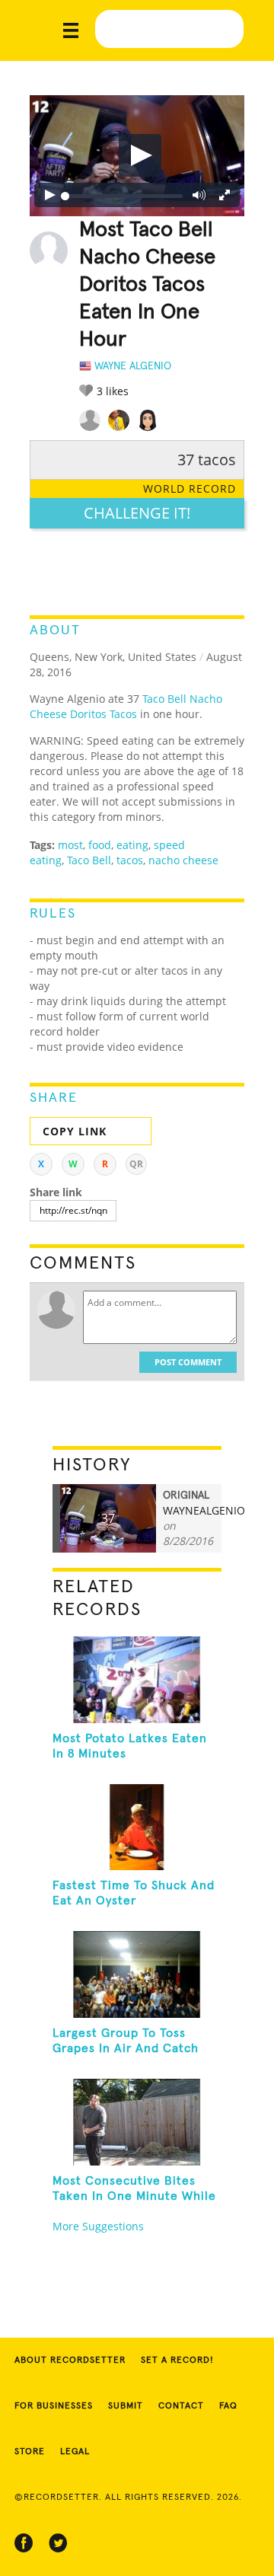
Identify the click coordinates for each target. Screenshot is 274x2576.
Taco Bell (89, 860)
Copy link (75, 1131)
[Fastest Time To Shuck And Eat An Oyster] (137, 1827)
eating (132, 845)
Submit (126, 2406)
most (70, 845)
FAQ (228, 2406)
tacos (130, 860)
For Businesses (54, 2406)
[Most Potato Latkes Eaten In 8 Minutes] (137, 1680)
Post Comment (188, 1362)
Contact (181, 2406)
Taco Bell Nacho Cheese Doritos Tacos (126, 706)
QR (136, 1164)
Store (30, 2452)
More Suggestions (98, 2226)
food (100, 845)
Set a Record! (177, 2361)
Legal (75, 2452)
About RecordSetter (70, 2361)
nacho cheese (183, 860)
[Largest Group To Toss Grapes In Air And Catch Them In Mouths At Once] (137, 1974)
